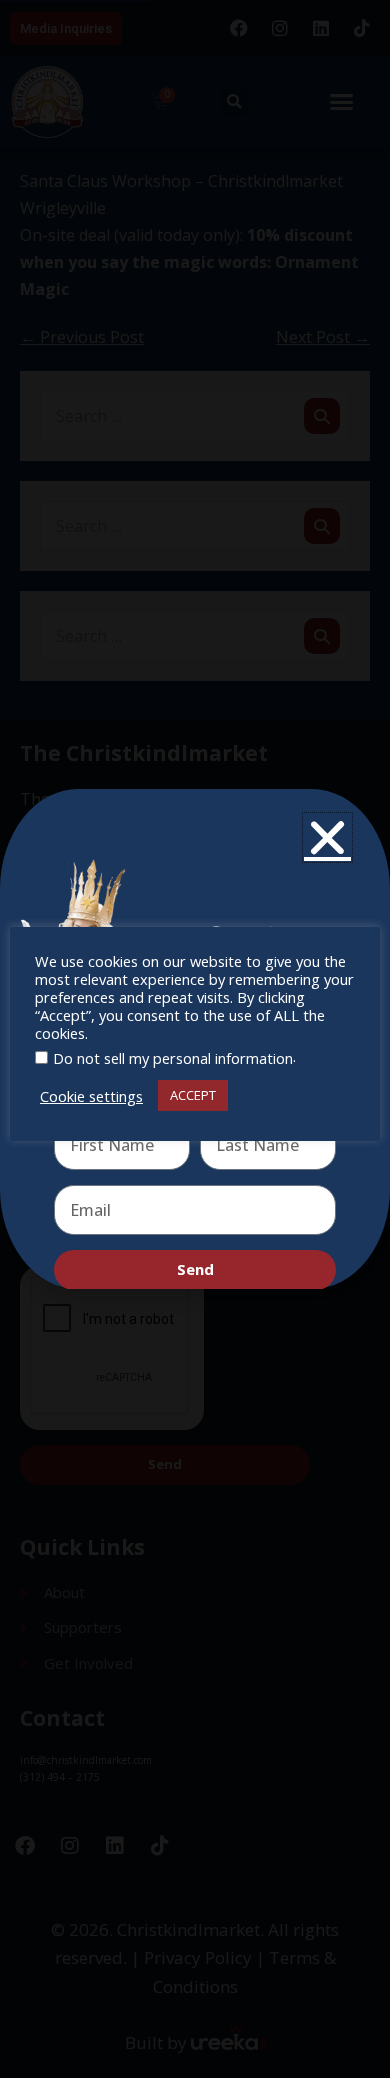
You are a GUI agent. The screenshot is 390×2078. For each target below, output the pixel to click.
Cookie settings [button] (91, 1096)
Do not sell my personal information (173, 1058)
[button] (327, 837)
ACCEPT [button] (193, 1095)
